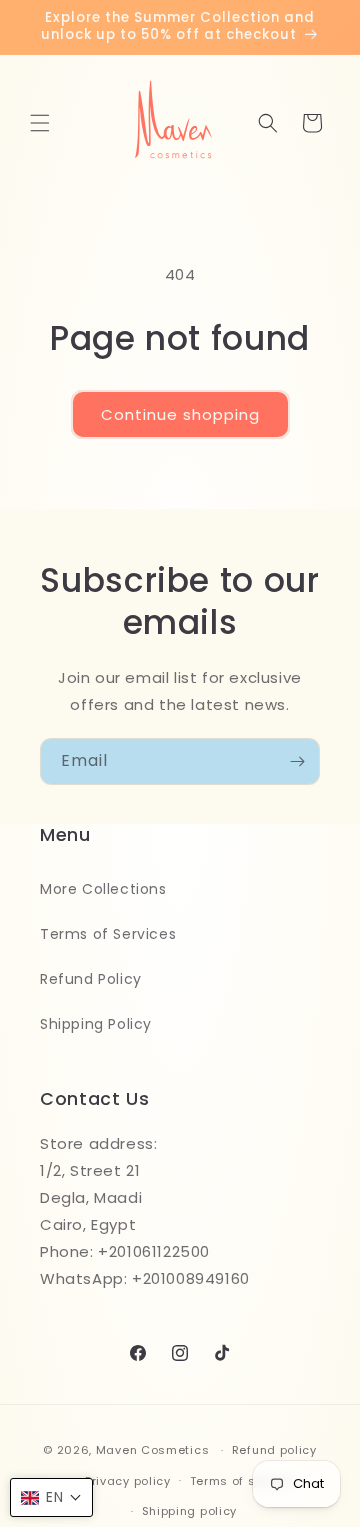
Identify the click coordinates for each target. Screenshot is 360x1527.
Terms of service (242, 1481)
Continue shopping (180, 414)
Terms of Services (108, 934)
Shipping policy (190, 1511)
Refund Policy (91, 979)
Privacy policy (128, 1481)
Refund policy (274, 1450)
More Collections (103, 889)
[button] (40, 123)
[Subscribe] (297, 761)
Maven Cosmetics (153, 1450)
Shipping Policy (96, 1024)
